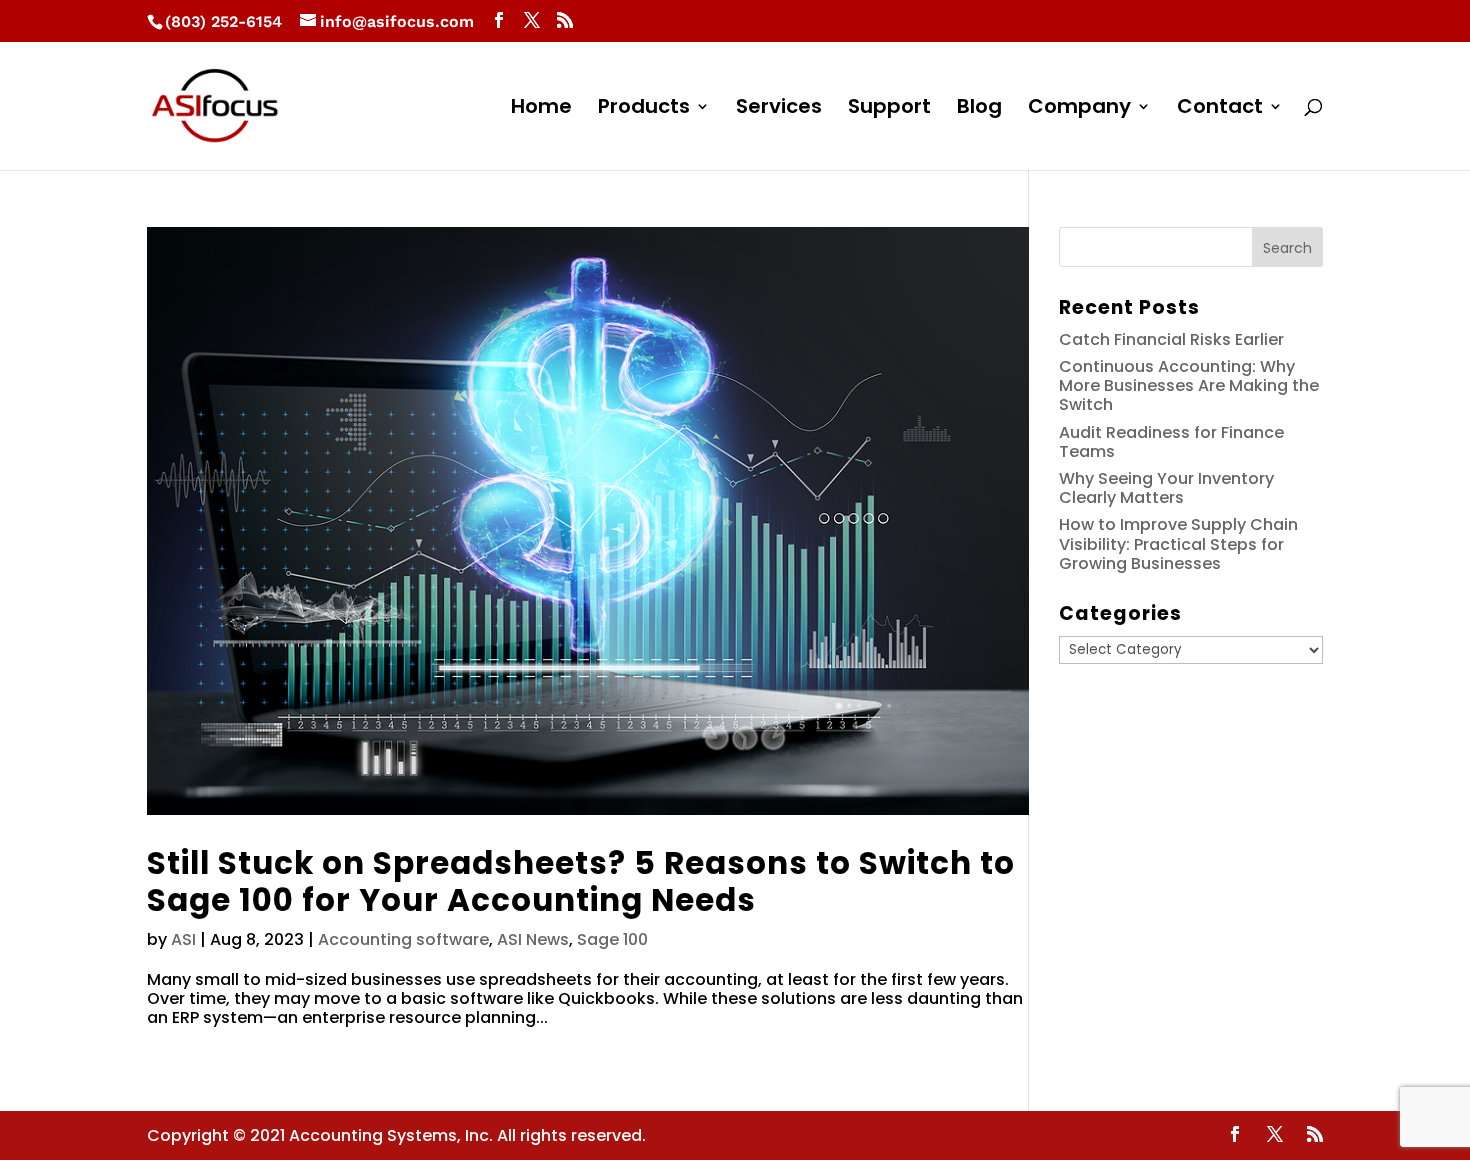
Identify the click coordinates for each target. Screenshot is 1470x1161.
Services (779, 109)
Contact (1220, 109)
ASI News (533, 939)
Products (644, 109)
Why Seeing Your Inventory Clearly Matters (1166, 488)
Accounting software (403, 939)
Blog (979, 109)
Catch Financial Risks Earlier (1171, 339)
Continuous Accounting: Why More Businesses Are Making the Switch (1189, 385)
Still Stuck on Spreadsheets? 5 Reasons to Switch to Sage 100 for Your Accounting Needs (581, 881)
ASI (183, 939)
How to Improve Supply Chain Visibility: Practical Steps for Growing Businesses (1178, 543)
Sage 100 (612, 939)
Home (541, 109)
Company (1079, 109)
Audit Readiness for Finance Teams (1171, 442)
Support (889, 109)
